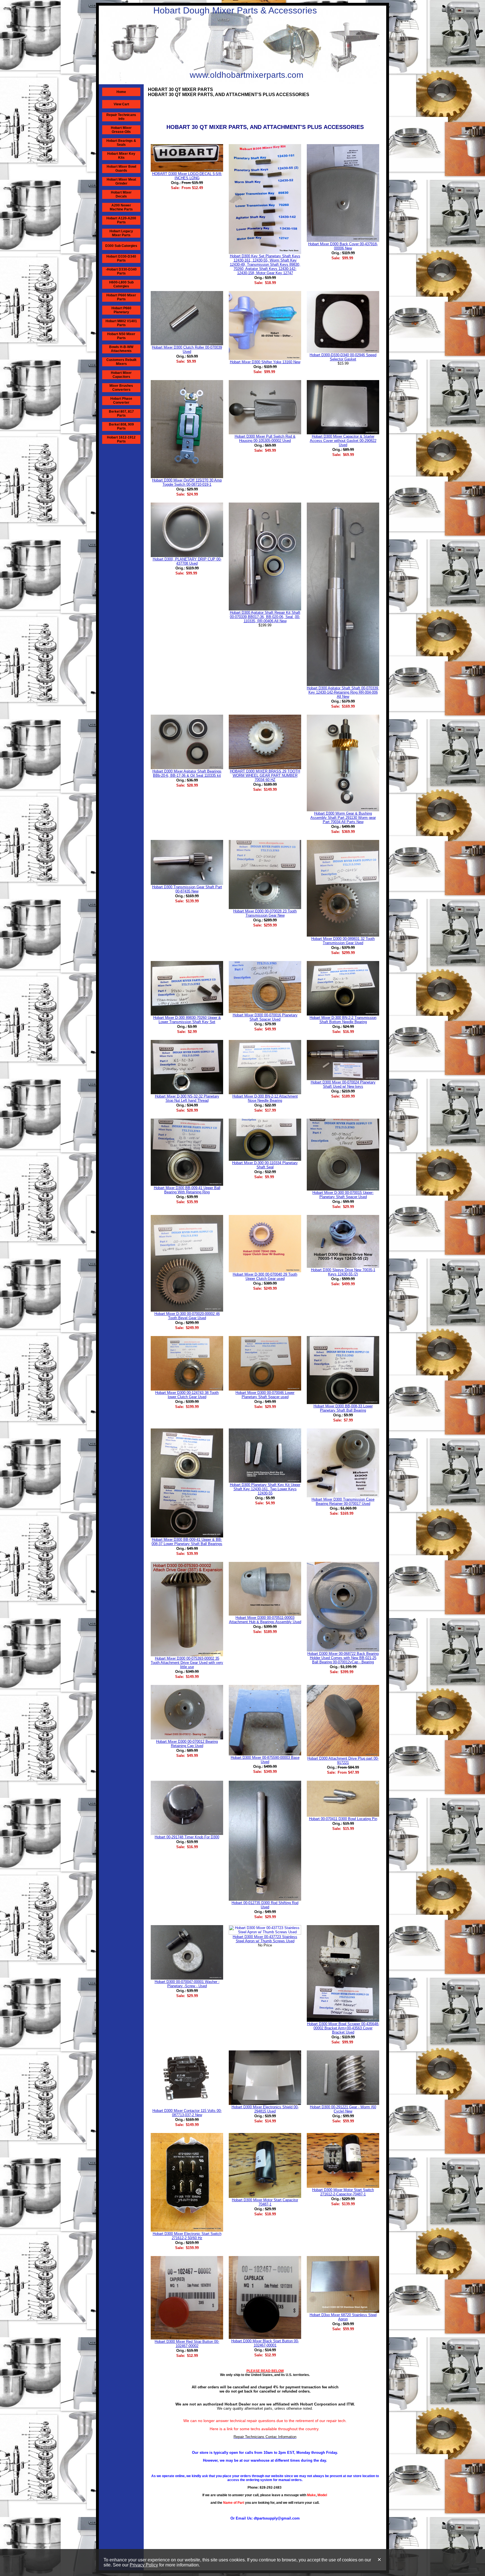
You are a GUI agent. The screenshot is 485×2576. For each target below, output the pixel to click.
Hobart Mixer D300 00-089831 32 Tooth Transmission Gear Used (343, 941)
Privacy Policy (144, 2565)
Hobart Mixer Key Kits (121, 156)
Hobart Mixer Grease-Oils (121, 130)
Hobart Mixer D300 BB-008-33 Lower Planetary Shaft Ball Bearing (343, 1408)
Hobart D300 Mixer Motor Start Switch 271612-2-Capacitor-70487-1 (343, 2192)
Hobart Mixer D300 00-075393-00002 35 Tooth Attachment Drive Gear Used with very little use (187, 1663)
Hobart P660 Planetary (121, 310)
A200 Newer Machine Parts (121, 207)
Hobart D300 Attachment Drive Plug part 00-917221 (343, 1761)
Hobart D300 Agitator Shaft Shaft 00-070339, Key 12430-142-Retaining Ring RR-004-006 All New (343, 692)
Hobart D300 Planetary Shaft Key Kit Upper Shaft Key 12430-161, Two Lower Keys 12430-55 (265, 1489)
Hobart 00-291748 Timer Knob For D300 (187, 1837)
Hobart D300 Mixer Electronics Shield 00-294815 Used (265, 2109)
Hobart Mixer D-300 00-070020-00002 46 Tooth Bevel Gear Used (187, 1316)
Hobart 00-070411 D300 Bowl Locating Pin (343, 1819)
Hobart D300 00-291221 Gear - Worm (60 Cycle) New (343, 2109)
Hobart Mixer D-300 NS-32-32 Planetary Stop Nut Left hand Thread (187, 1098)
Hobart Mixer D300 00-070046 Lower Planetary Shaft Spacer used (265, 1395)
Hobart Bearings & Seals (121, 143)
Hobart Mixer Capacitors (121, 375)
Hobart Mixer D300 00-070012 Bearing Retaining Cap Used (187, 1744)
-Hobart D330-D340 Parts (121, 271)
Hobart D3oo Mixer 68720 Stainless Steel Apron (343, 2317)
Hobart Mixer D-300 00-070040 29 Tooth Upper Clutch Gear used (265, 1276)
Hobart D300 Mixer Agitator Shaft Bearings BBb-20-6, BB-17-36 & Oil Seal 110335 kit (187, 773)
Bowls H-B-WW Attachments (121, 349)
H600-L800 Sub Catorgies (121, 284)
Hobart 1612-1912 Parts (121, 439)
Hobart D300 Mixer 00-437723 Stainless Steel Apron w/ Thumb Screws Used (265, 1939)
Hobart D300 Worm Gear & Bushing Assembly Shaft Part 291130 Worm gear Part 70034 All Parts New (343, 818)
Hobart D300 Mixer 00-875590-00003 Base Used (265, 1760)
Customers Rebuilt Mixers (121, 362)
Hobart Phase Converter (121, 401)
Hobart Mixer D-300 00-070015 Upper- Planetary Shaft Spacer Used (343, 1195)
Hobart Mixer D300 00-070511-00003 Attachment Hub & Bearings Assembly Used (265, 1620)
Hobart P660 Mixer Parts (121, 297)
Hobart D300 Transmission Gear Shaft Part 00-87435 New (187, 889)
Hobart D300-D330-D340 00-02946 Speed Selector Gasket (343, 357)
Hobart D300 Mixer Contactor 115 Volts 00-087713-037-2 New (187, 2113)
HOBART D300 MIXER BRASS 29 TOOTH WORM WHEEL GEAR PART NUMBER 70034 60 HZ (265, 775)
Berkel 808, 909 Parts (121, 426)
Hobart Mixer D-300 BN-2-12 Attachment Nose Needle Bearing (265, 1098)
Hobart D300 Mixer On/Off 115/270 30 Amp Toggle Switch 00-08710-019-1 (187, 482)
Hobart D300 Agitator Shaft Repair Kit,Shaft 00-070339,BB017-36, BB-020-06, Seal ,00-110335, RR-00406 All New (265, 617)
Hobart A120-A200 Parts (121, 220)
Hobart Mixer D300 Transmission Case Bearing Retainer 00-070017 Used (343, 1501)
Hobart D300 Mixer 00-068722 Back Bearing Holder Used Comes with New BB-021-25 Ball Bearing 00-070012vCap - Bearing (343, 1658)
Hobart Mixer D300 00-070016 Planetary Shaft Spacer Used (265, 1017)
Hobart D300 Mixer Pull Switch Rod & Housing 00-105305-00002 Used (265, 439)
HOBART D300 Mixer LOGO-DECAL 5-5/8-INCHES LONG (187, 176)
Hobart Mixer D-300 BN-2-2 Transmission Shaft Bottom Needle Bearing (343, 1020)
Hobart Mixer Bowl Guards (121, 169)
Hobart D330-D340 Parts (121, 258)
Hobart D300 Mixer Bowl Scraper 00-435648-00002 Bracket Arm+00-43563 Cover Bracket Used (343, 2028)
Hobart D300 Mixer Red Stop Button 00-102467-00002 (187, 2344)
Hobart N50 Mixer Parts (121, 336)
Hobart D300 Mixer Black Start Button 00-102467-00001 (265, 2343)
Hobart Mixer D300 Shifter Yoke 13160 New (265, 362)
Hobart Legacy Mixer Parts (121, 233)
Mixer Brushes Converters (121, 388)
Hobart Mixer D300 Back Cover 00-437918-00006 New (343, 246)
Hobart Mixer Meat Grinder (121, 181)
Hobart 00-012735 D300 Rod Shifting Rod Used (265, 1905)
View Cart (121, 104)
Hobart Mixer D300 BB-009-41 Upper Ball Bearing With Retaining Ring (187, 1190)
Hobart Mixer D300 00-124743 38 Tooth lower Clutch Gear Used (187, 1395)
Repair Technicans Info (121, 117)
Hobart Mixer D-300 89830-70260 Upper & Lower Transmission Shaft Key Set (187, 1020)
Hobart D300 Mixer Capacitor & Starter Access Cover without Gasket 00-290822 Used (343, 441)
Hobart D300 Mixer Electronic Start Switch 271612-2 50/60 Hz (187, 2236)
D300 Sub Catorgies (121, 246)
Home (121, 92)
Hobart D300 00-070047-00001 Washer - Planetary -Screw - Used (187, 1984)
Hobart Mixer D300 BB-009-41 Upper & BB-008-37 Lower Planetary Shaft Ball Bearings (187, 1542)
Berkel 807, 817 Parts (121, 414)
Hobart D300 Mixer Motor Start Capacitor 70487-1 (265, 2202)
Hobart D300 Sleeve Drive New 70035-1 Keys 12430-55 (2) (343, 1272)
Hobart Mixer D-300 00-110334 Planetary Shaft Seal (265, 1165)
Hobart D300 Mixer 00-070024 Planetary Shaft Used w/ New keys (343, 1084)
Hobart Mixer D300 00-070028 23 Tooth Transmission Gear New (265, 913)
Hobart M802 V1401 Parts (121, 323)
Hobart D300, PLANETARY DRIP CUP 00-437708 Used (187, 561)
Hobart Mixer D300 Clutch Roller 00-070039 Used (187, 349)
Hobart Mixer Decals (121, 194)
